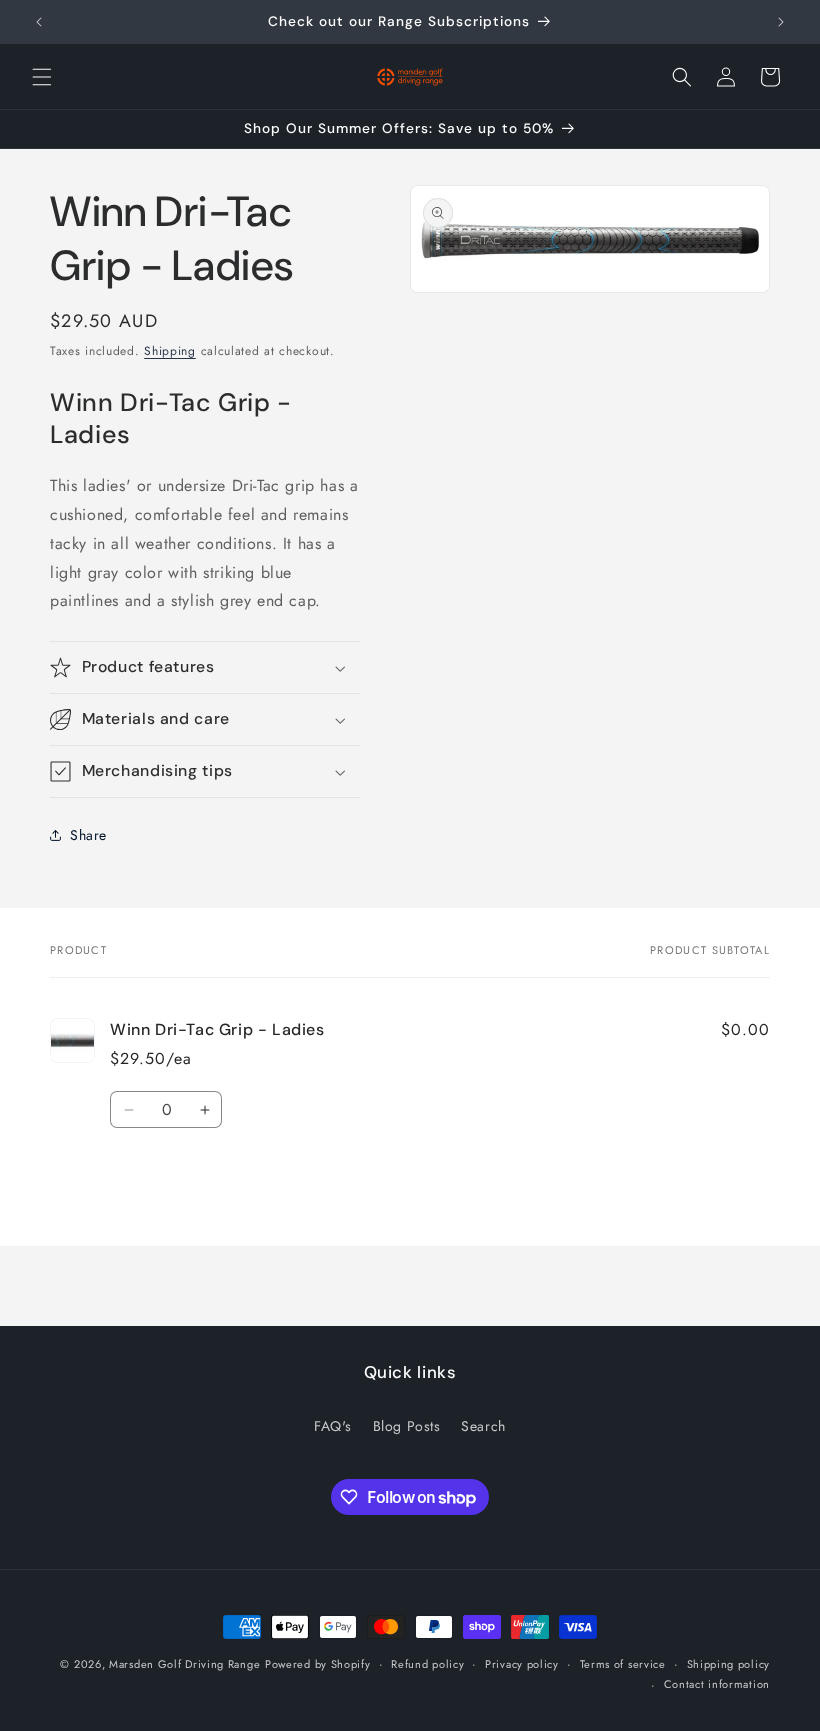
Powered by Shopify (318, 1664)
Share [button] (88, 835)
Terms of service (623, 1664)
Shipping (170, 351)
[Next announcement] (781, 22)
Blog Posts (407, 1426)
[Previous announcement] (39, 22)
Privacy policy (522, 1664)
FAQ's (333, 1426)
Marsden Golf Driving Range (184, 1664)
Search (483, 1426)
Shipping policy (729, 1664)
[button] (42, 77)
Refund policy (427, 1664)
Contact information (717, 1684)
